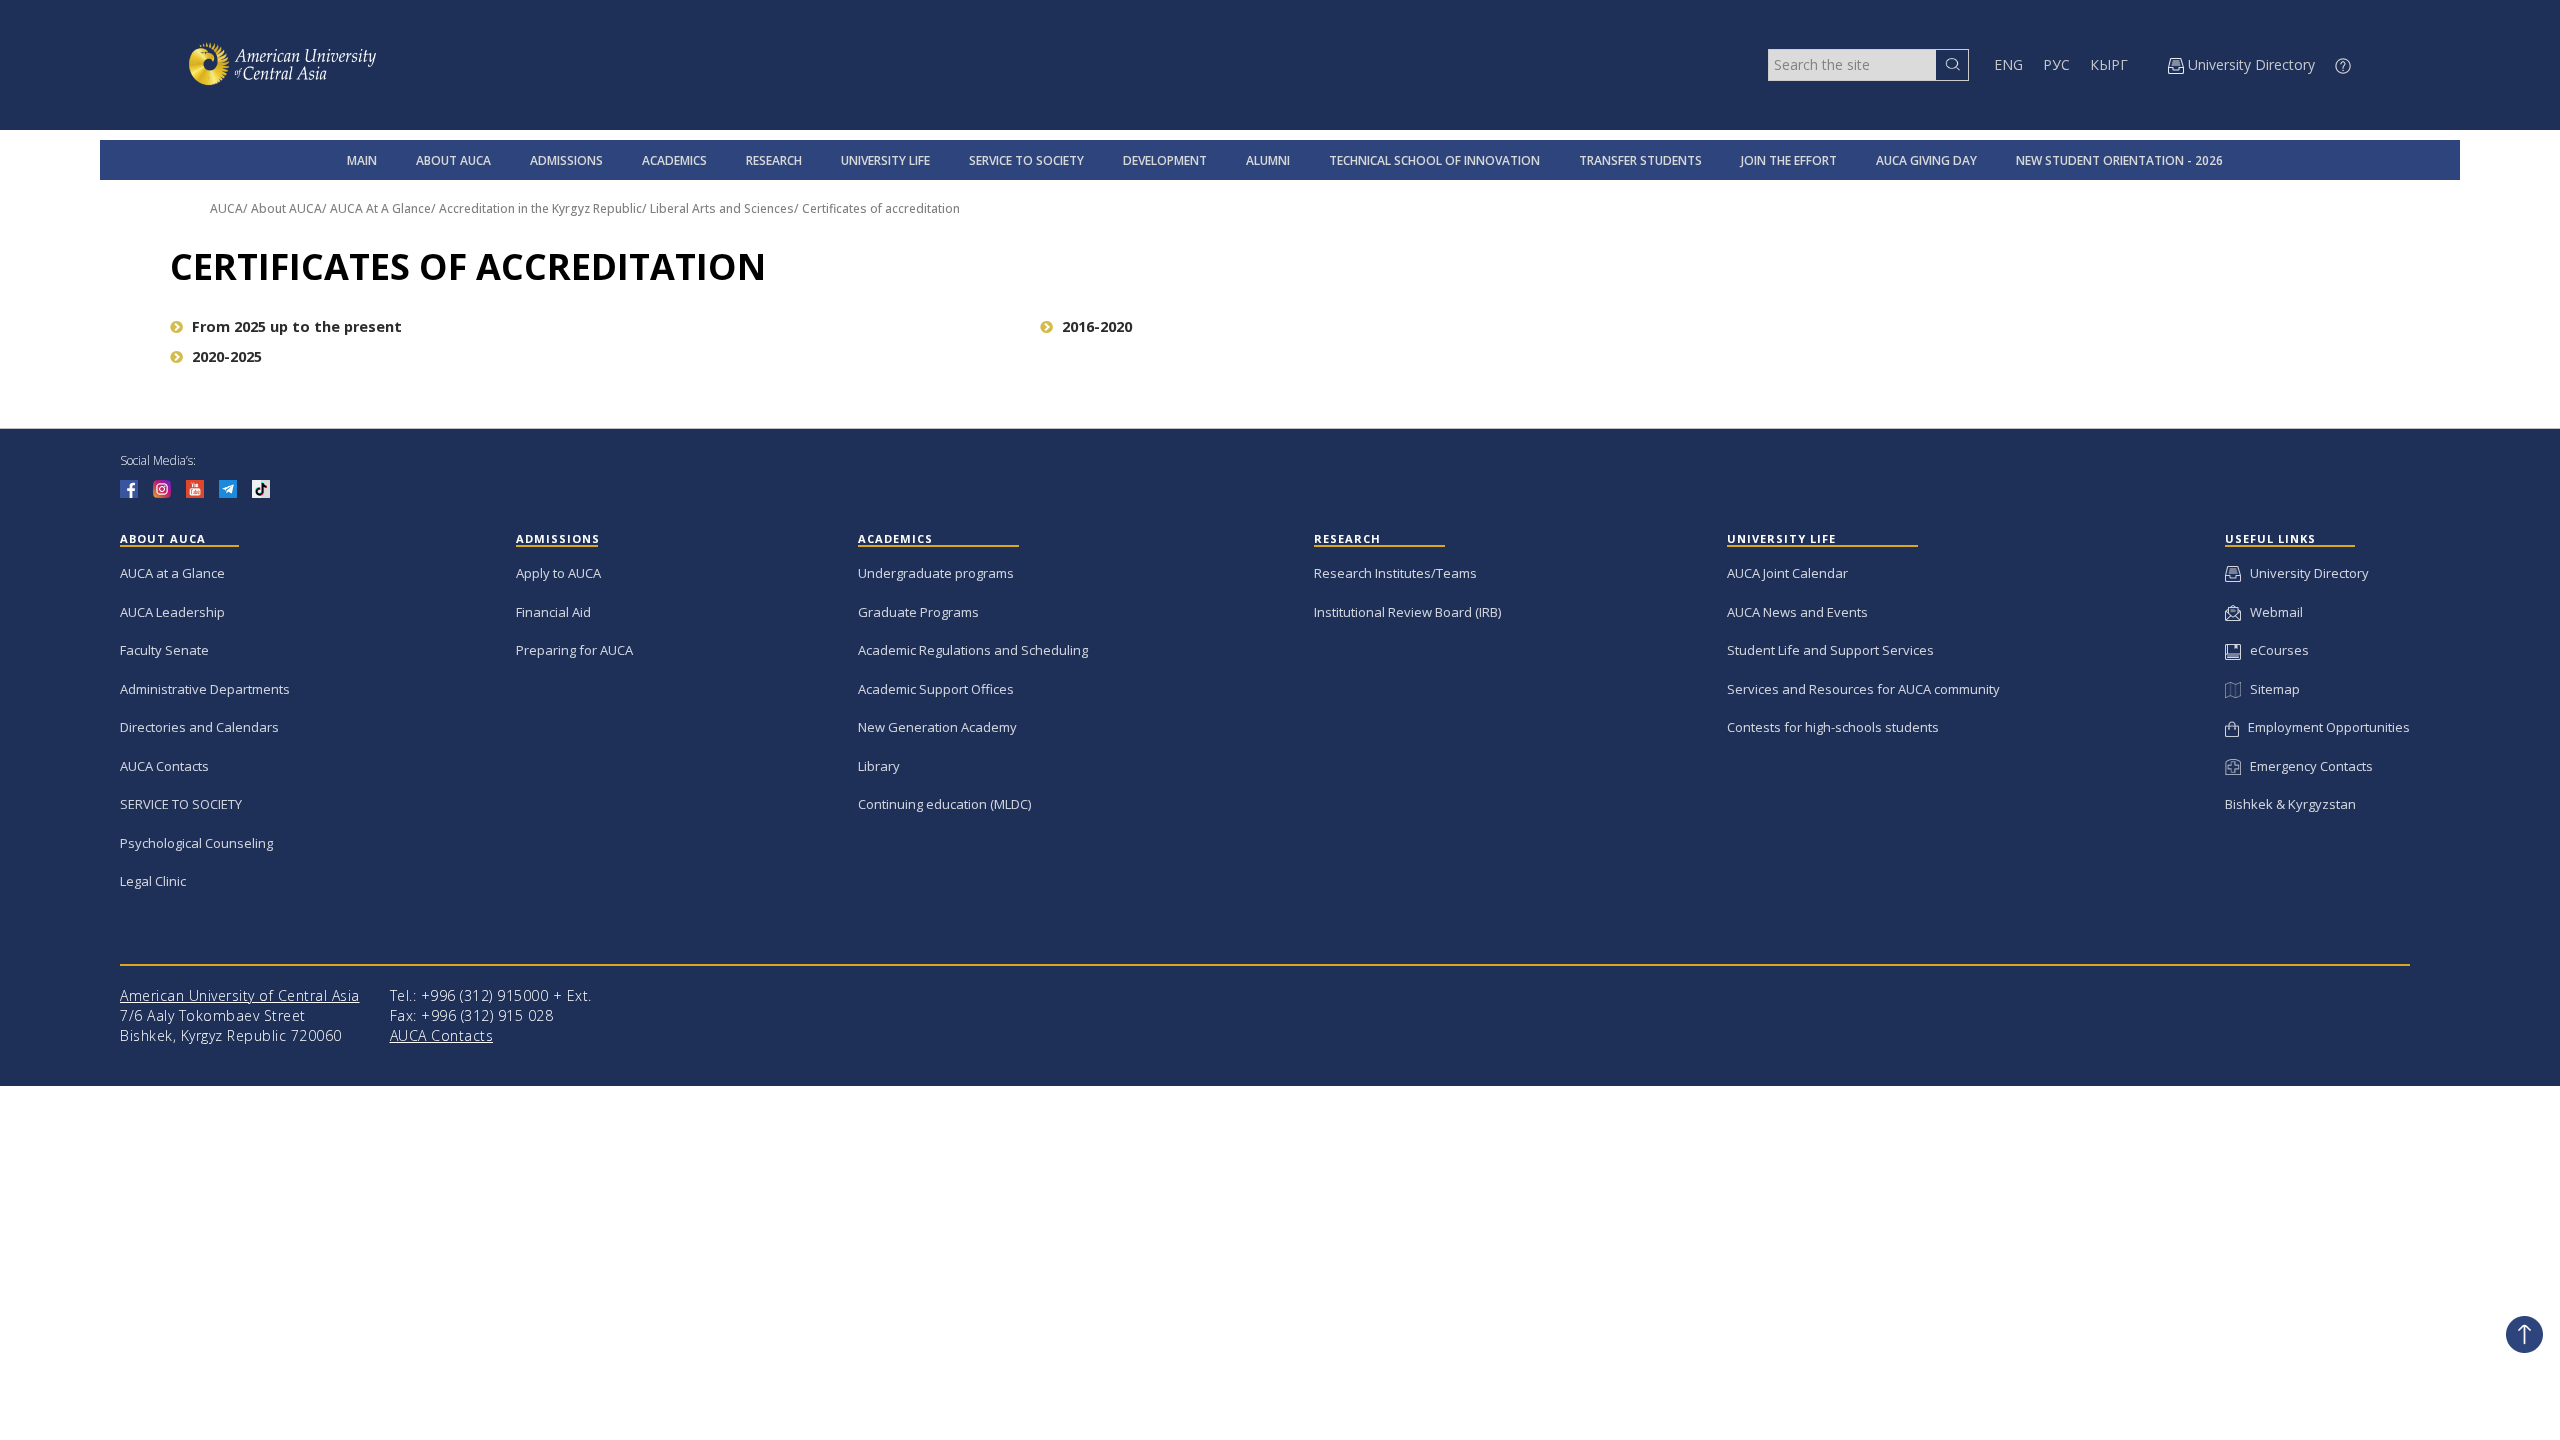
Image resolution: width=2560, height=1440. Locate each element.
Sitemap (2270, 689)
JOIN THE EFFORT (1789, 160)
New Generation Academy (937, 727)
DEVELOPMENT (1165, 160)
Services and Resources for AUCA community (1863, 689)
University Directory (2305, 573)
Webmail (2272, 612)
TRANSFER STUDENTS (1640, 160)
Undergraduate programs (936, 573)
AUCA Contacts (164, 766)
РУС (2056, 64)
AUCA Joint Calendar (1787, 573)
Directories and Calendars (199, 727)
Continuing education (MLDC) (944, 804)
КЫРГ (2109, 64)
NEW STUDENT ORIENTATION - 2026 (2119, 160)
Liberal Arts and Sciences (722, 208)
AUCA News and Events (1797, 612)
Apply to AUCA (558, 573)
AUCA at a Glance (172, 573)
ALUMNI (1268, 160)
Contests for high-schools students (1833, 727)
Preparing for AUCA (574, 650)
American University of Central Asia (240, 995)
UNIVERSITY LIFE (885, 160)
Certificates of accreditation (881, 208)
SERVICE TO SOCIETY (1026, 160)
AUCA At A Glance (380, 208)
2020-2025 (227, 356)
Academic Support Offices (936, 689)
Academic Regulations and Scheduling (973, 650)
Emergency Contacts (2307, 766)
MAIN (362, 160)
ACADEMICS (674, 160)
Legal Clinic (153, 881)
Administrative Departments (205, 689)
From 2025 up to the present (297, 326)
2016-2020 (1097, 326)
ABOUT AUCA (453, 160)
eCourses (2275, 650)
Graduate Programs (918, 612)
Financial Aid (553, 612)
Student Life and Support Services (1830, 650)
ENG (2008, 64)
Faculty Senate (164, 650)
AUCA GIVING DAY (1926, 160)
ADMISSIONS (566, 160)
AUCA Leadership (172, 612)
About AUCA (286, 208)
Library (879, 766)
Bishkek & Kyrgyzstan (2290, 804)
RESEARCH (774, 160)
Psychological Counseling (196, 843)
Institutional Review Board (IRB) (1407, 612)
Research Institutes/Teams (1395, 573)
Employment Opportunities (2324, 727)
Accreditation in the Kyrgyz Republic (540, 208)
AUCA (226, 208)
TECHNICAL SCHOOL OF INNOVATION (1434, 160)
